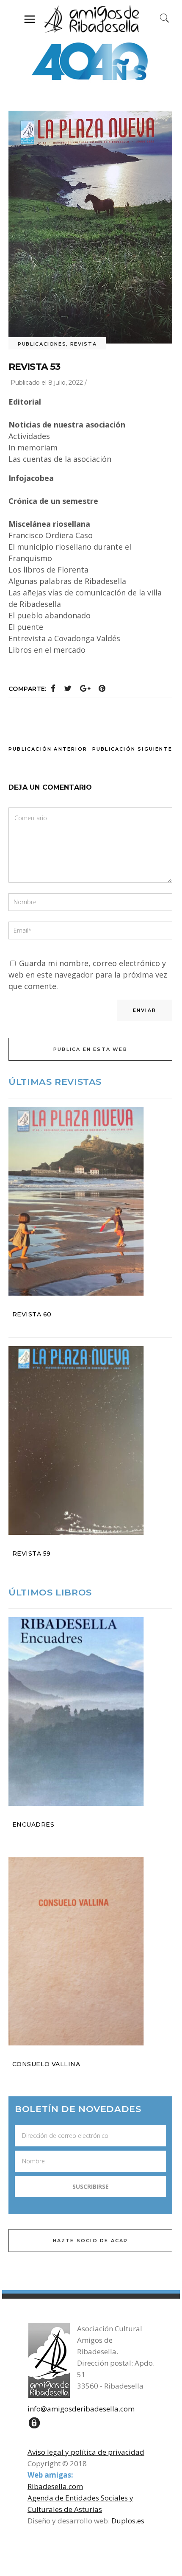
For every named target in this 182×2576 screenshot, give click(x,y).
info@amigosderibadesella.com (81, 2409)
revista (84, 344)
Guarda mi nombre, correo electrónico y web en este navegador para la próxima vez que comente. (88, 975)
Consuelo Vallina (46, 2064)
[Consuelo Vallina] (90, 1951)
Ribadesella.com (55, 2486)
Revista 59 (32, 1553)
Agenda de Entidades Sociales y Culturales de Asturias (80, 2503)
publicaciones (42, 344)
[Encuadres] (90, 1711)
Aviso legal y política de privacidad (86, 2452)
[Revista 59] (90, 1440)
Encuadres (33, 1824)
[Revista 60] (90, 1201)
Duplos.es (128, 2521)
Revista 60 (32, 1314)
